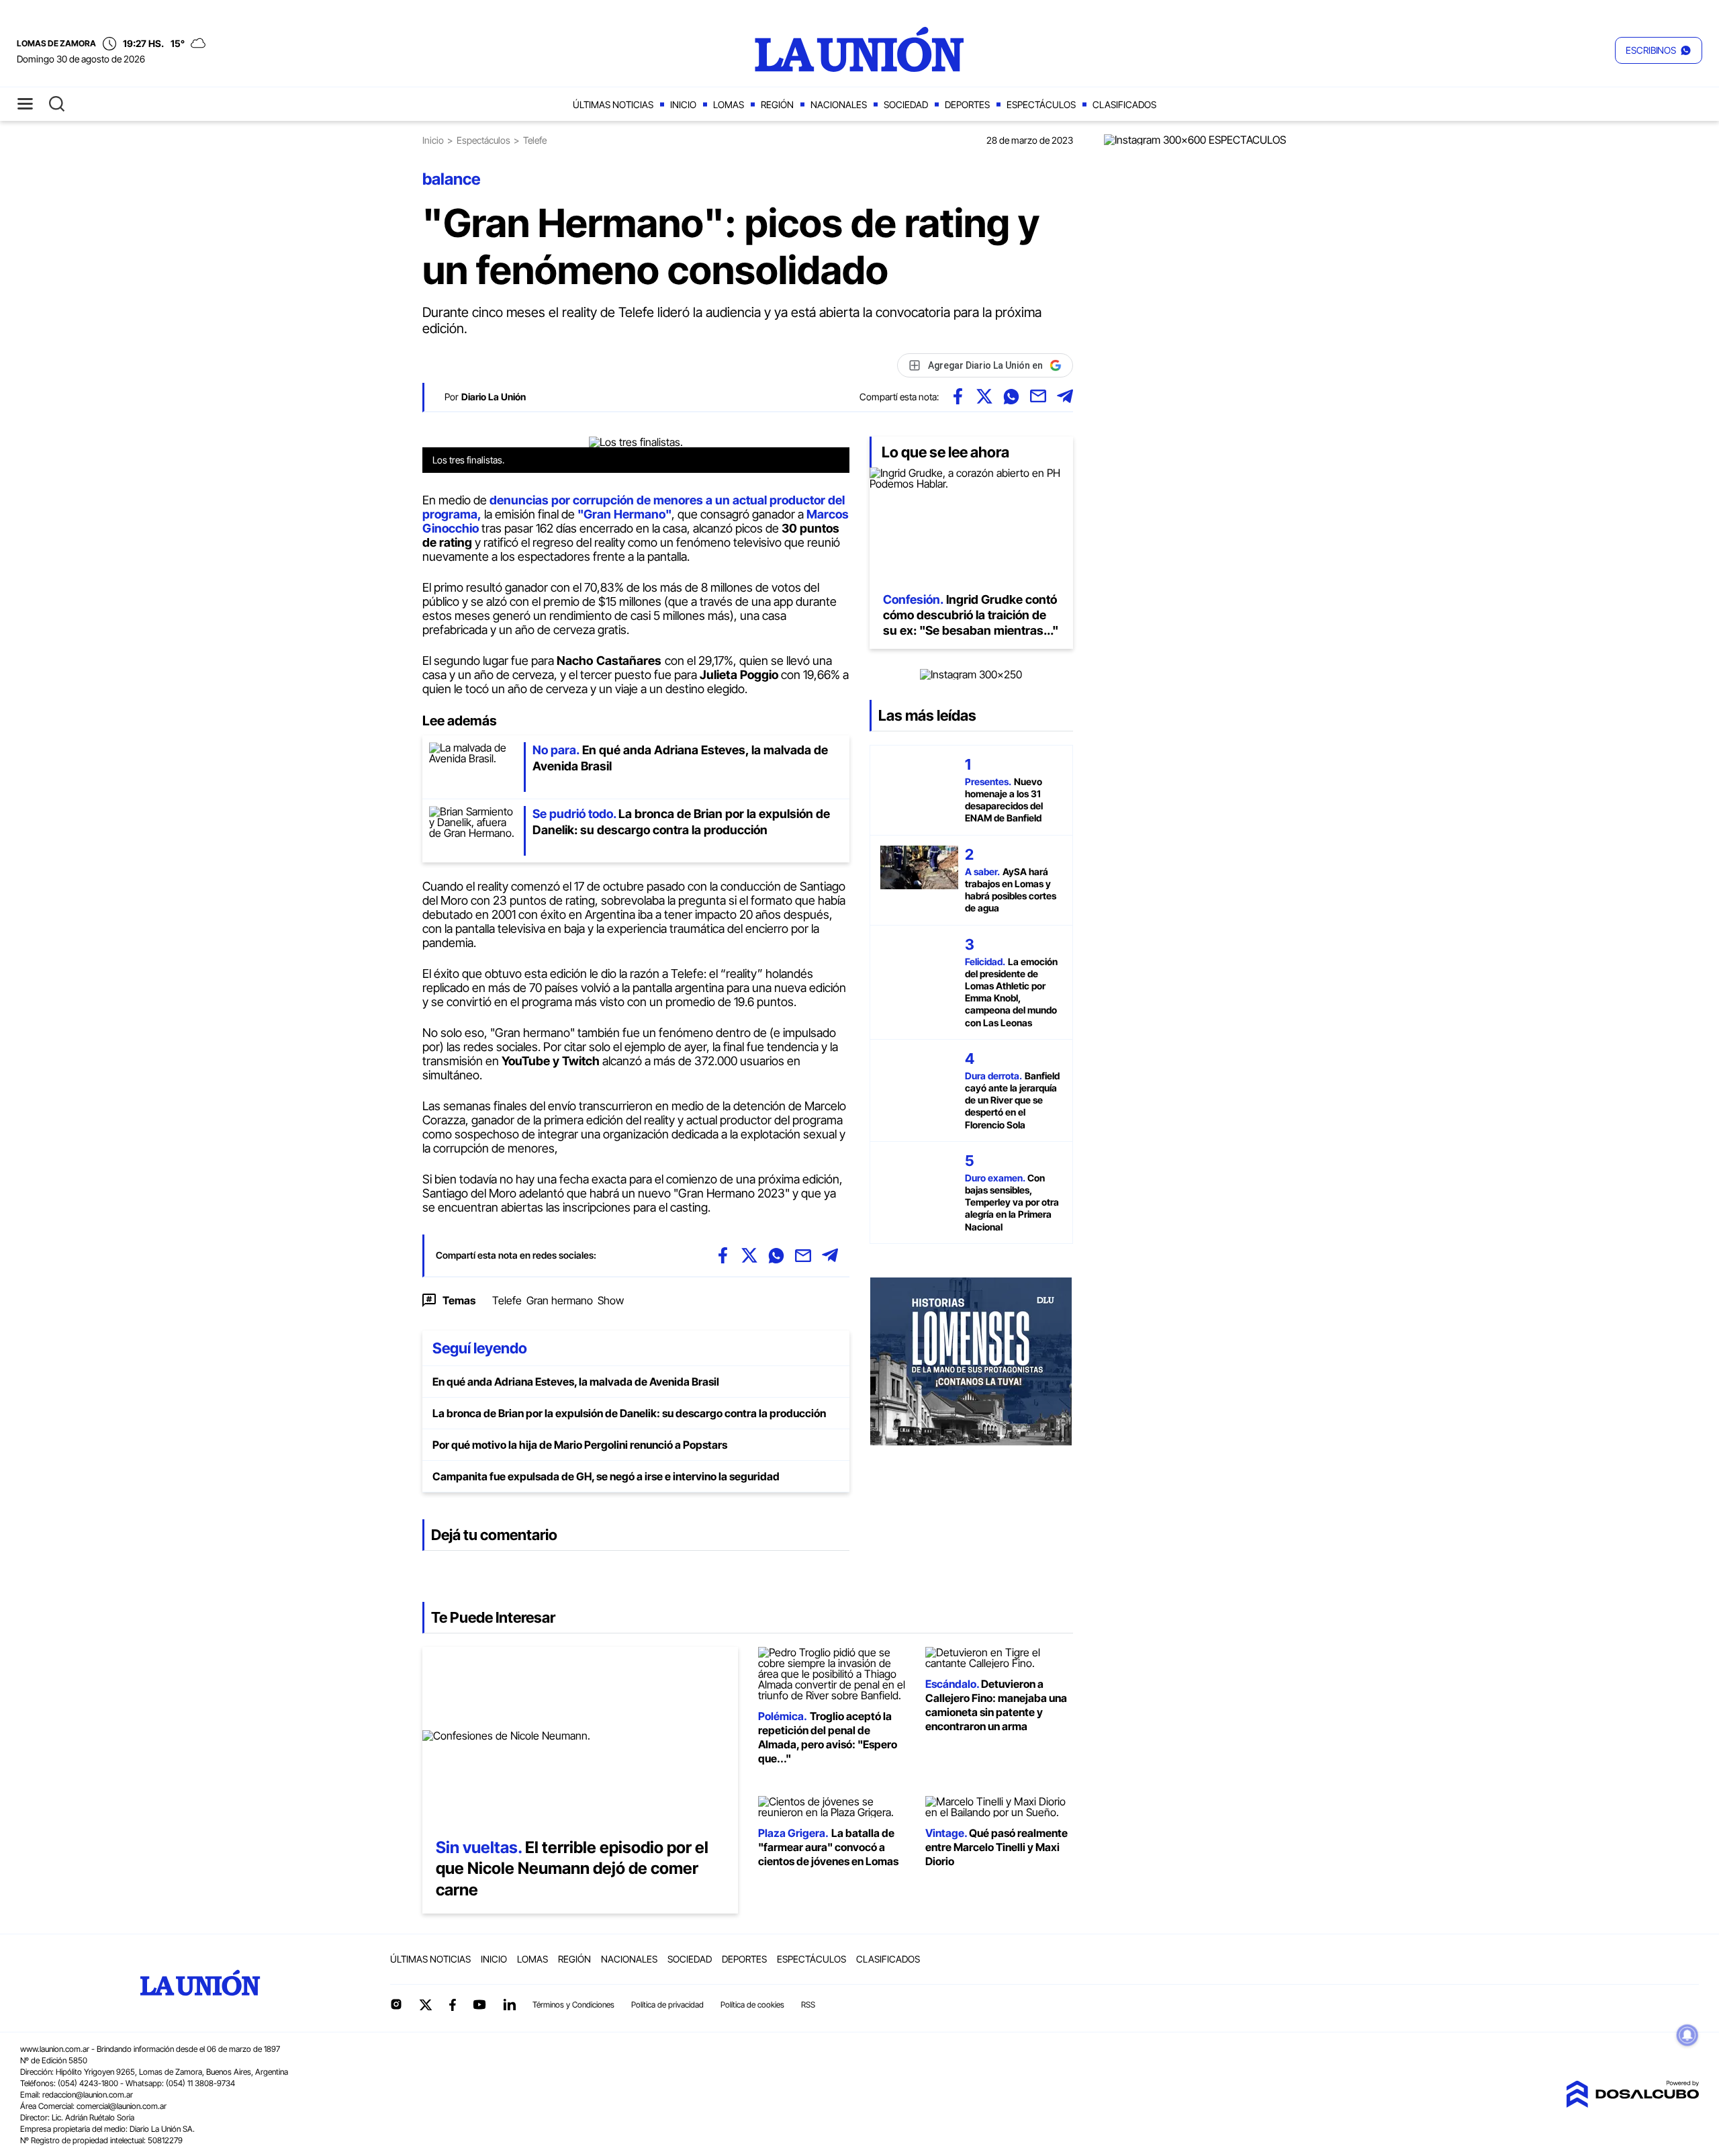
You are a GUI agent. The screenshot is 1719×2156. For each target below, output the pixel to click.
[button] (1659, 50)
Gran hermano (560, 1300)
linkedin (509, 2004)
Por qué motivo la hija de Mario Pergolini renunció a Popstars (580, 1445)
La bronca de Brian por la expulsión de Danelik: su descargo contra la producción (629, 1413)
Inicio (683, 104)
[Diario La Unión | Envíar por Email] (1038, 396)
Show (611, 1300)
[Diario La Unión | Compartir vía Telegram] (1065, 396)
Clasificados (1124, 104)
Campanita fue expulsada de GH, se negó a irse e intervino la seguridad (606, 1476)
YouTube (479, 2005)
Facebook (453, 2005)
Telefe (507, 1300)
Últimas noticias (613, 104)
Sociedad (906, 104)
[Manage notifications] (1687, 2035)
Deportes (967, 104)
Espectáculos (1041, 104)
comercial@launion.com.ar (122, 2106)
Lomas (729, 104)
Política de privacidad (667, 2005)
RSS (808, 2005)
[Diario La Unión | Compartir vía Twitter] (984, 396)
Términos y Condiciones (573, 2005)
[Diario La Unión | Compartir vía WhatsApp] (1011, 396)
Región (777, 104)
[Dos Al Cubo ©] (1632, 2104)
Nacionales (839, 104)
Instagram (396, 2004)
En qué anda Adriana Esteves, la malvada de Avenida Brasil (576, 1382)
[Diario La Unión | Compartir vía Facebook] (958, 396)
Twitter (426, 2005)
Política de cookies (752, 2005)
